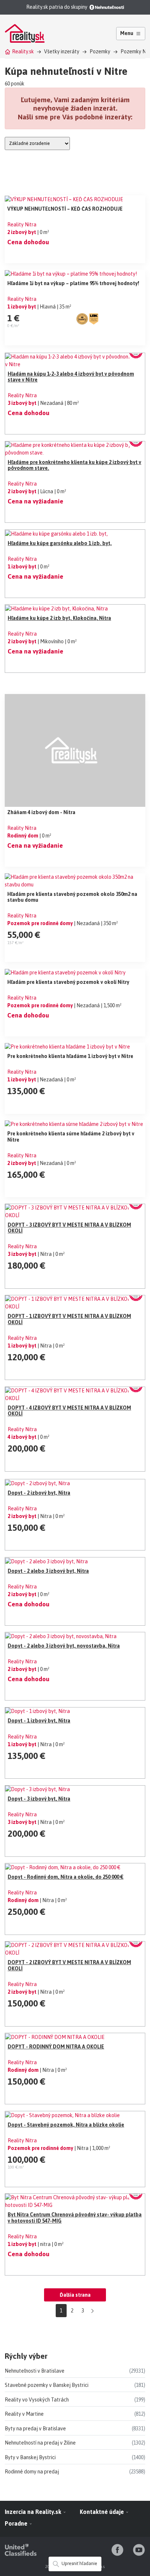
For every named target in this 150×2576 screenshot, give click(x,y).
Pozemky (100, 51)
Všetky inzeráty (62, 51)
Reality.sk (23, 51)
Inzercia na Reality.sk (34, 2512)
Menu (127, 33)
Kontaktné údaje (102, 2512)
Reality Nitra (22, 225)
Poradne (17, 2523)
